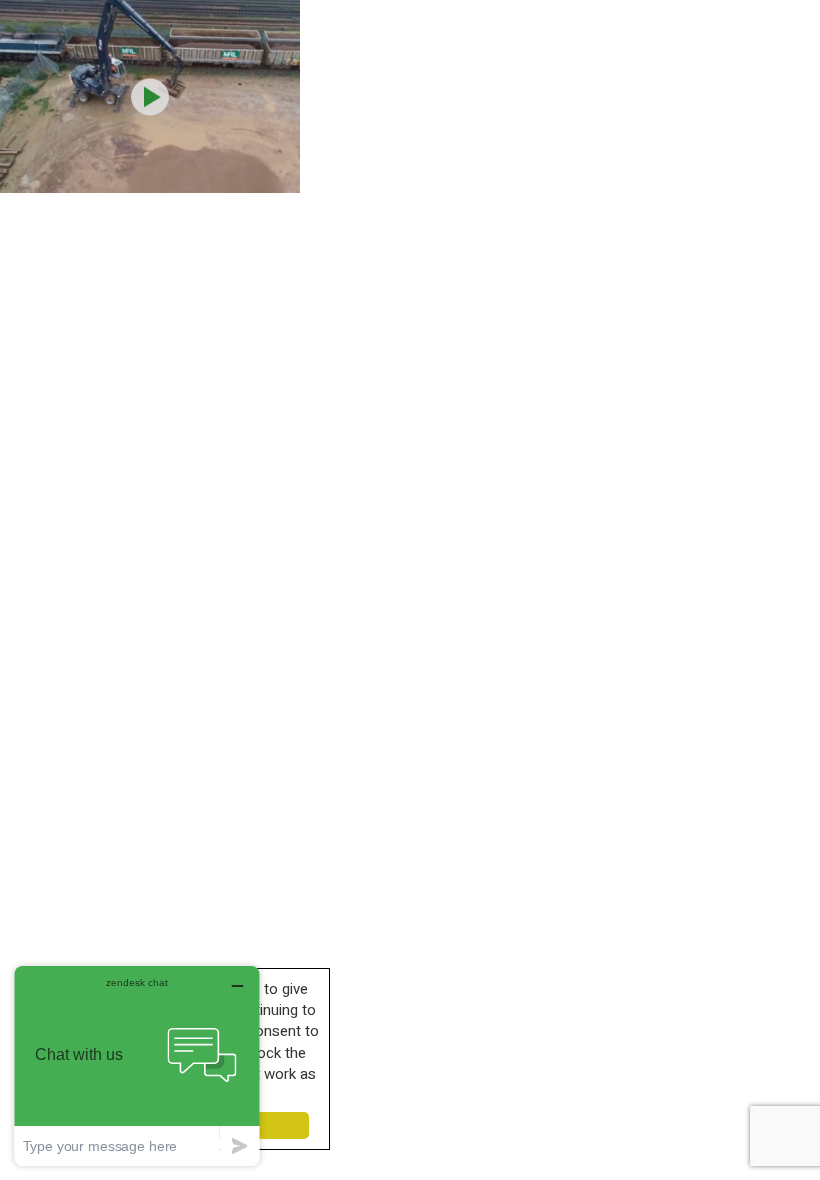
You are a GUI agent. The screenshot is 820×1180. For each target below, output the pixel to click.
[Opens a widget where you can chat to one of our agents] (137, 1065)
